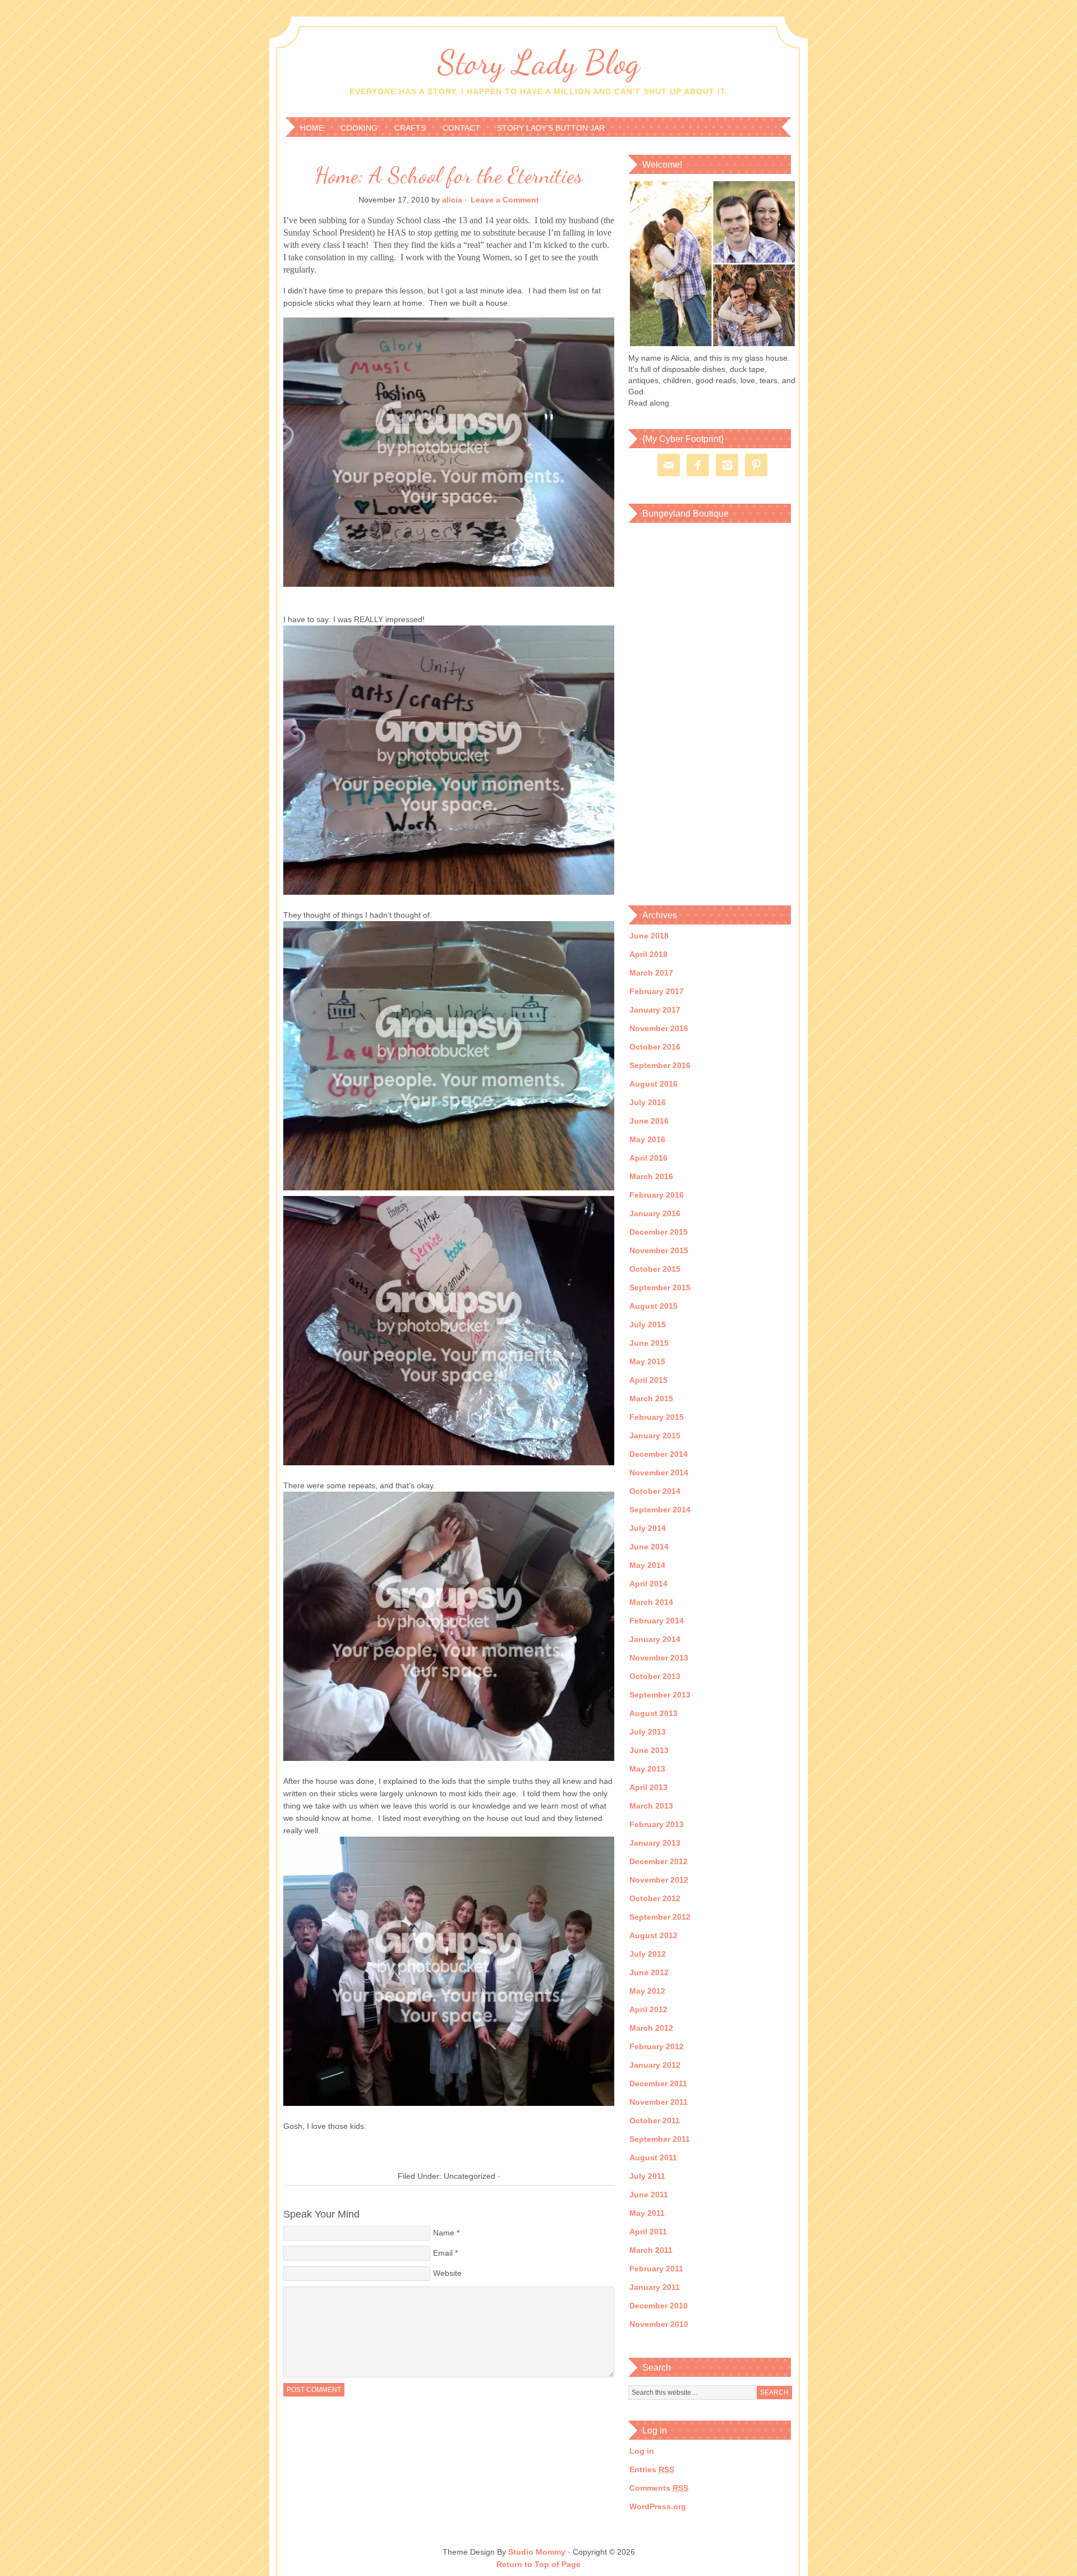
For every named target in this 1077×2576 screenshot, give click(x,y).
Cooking (359, 128)
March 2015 (651, 1399)
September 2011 (660, 2139)
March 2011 (651, 2250)
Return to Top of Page (538, 2564)
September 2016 (660, 1065)
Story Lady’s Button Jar (551, 128)
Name (444, 2233)
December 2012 (659, 1861)
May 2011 (647, 2213)
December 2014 (659, 1454)
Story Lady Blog (538, 62)
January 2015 (655, 1436)
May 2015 (647, 1361)
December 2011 (658, 2083)
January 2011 (655, 2287)
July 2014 (648, 1528)
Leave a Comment (505, 200)
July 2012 (648, 1954)
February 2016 (657, 1195)
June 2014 (649, 1547)
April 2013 (648, 1787)
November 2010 (659, 2324)
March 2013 (651, 1806)
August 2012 (653, 1935)
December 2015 (659, 1232)
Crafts (410, 128)
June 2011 (649, 2195)
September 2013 (660, 1695)
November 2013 (659, 1658)
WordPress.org (658, 2506)
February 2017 (657, 991)
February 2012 (657, 2046)
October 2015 (655, 1269)
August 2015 (653, 1306)
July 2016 (648, 1102)
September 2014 (660, 1510)
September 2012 (660, 1917)
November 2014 (659, 1473)
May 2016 (647, 1139)
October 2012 (655, 1898)
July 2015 (648, 1324)
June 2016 (649, 1121)
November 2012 (659, 1880)
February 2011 (656, 2269)
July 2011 (647, 2176)
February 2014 (657, 1621)
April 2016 (648, 1158)
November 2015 (659, 1250)
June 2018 (649, 936)
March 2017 (651, 973)
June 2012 (649, 1972)
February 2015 (657, 1417)
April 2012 (648, 2009)
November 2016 (659, 1028)
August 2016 (653, 1084)
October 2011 (655, 2120)
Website (447, 2273)
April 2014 (648, 1584)
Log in (642, 2451)
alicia (452, 200)
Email (443, 2253)
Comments (659, 2488)
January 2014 (655, 1639)
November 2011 (659, 2102)
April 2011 (648, 2232)
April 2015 (648, 1380)
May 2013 (647, 1769)
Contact (461, 128)
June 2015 (649, 1343)
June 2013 (649, 1750)
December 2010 (659, 2306)
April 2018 (648, 954)
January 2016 (655, 1213)
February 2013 (657, 1824)
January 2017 (655, 1010)
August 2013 (653, 1713)
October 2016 (655, 1047)
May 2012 (647, 1991)
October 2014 (655, 1491)
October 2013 (655, 1676)
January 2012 (655, 2065)
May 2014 (647, 1565)
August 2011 (653, 2158)
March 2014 (651, 1602)
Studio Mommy (537, 2552)
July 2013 (648, 1732)
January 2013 (655, 1843)
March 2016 (651, 1176)
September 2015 (660, 1287)
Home (312, 128)
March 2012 (651, 2028)
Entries (652, 2469)
